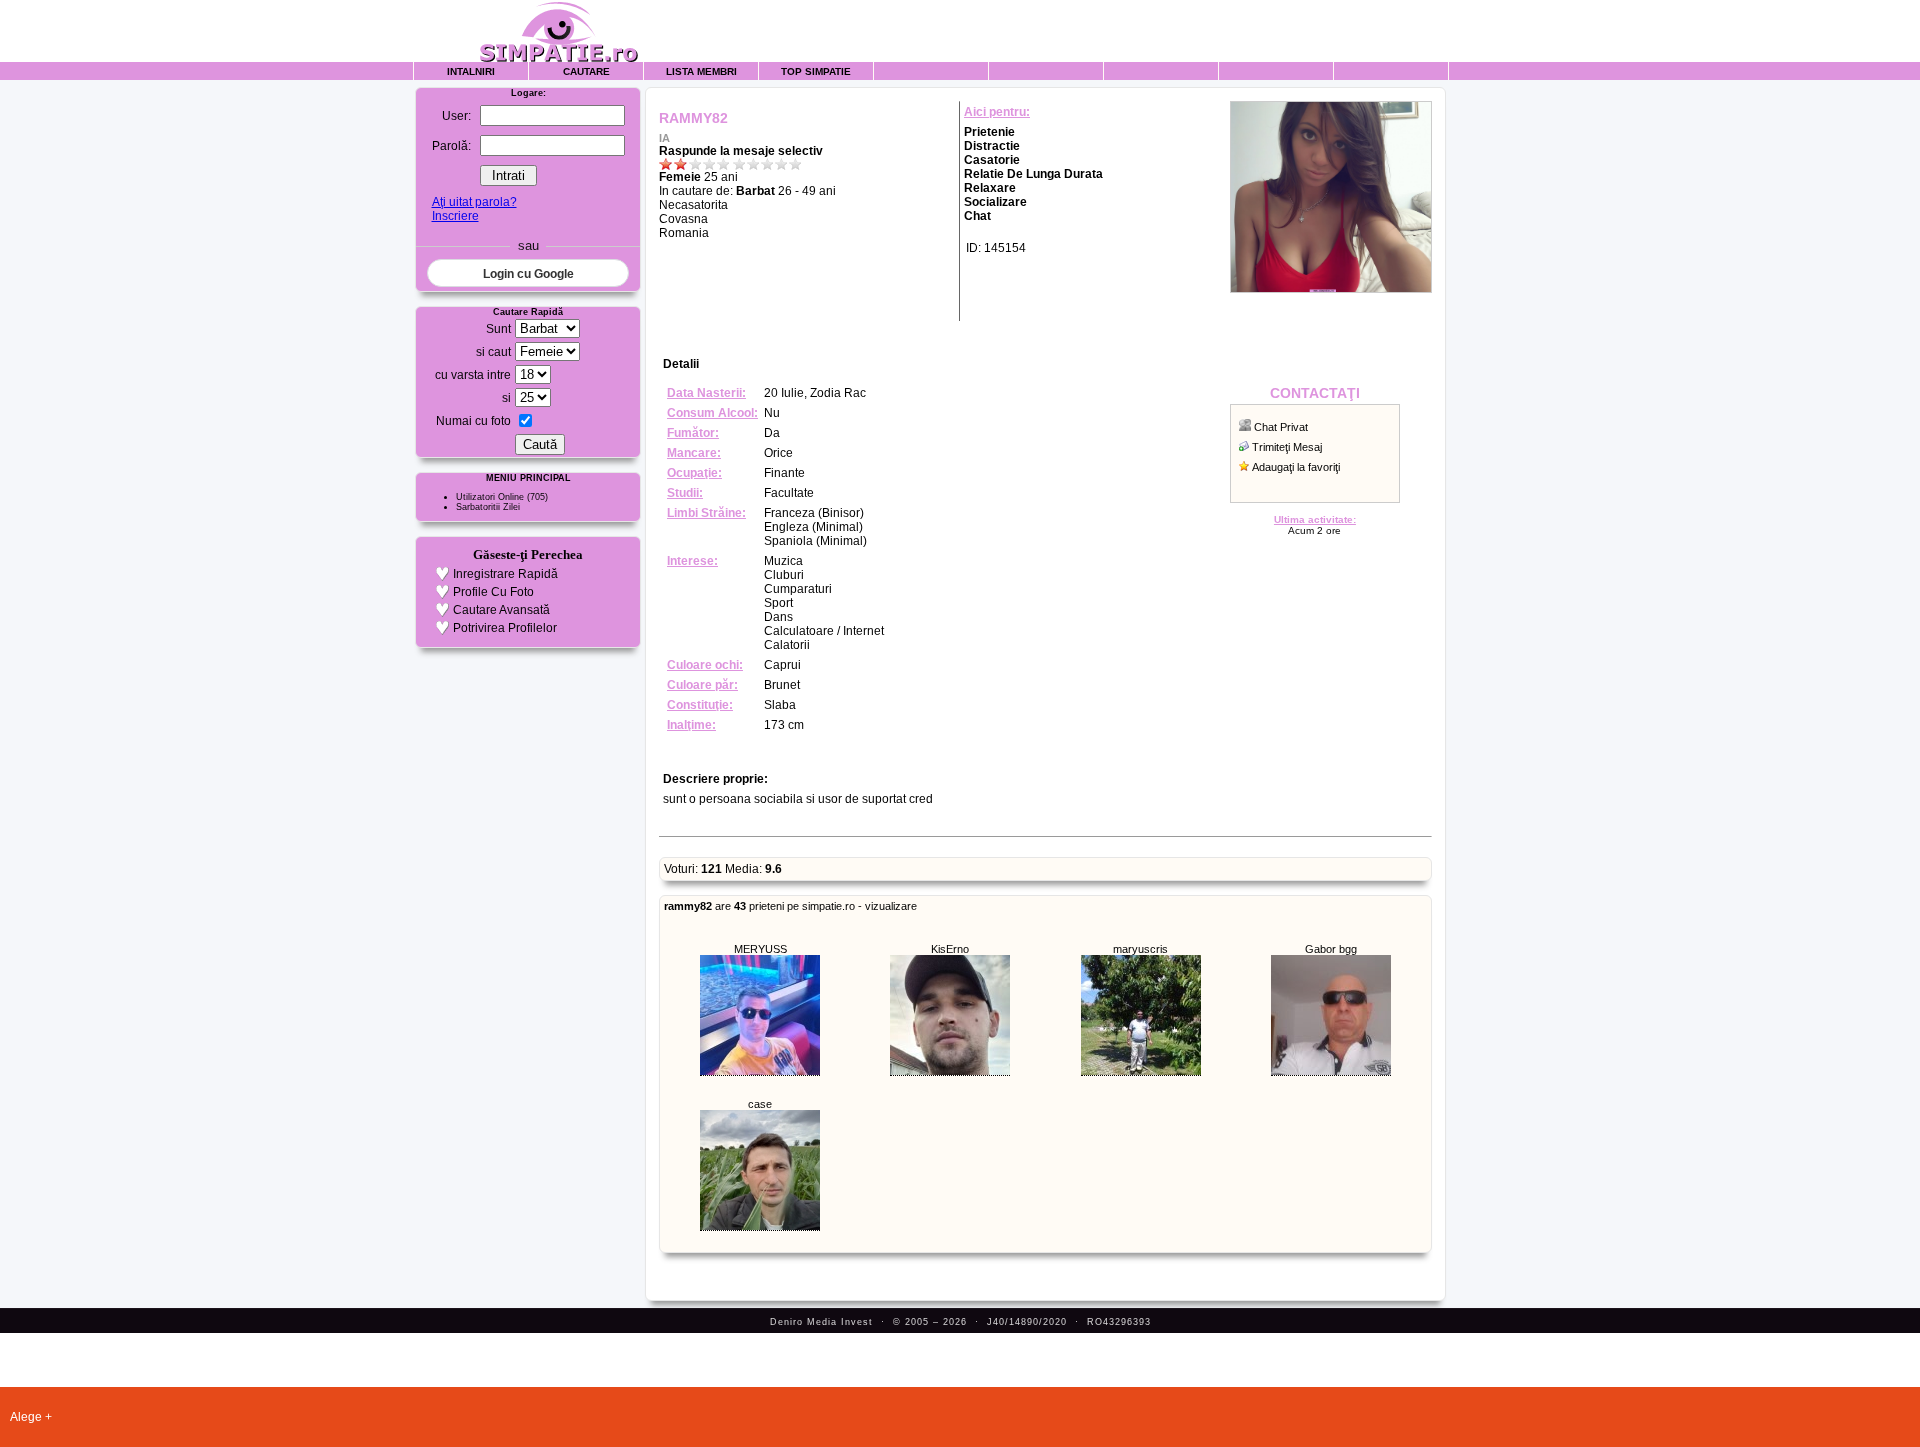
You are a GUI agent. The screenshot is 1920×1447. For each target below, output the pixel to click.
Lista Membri (701, 71)
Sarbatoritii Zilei (488, 507)
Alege (26, 1417)
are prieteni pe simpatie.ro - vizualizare (790, 906)
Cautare (586, 71)
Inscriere (455, 216)
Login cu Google (528, 274)
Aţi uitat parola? (474, 202)
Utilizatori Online (490, 497)
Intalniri (471, 71)
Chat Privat (1281, 427)
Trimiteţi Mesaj (1287, 447)
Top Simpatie (816, 71)
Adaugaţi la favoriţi (1296, 467)
